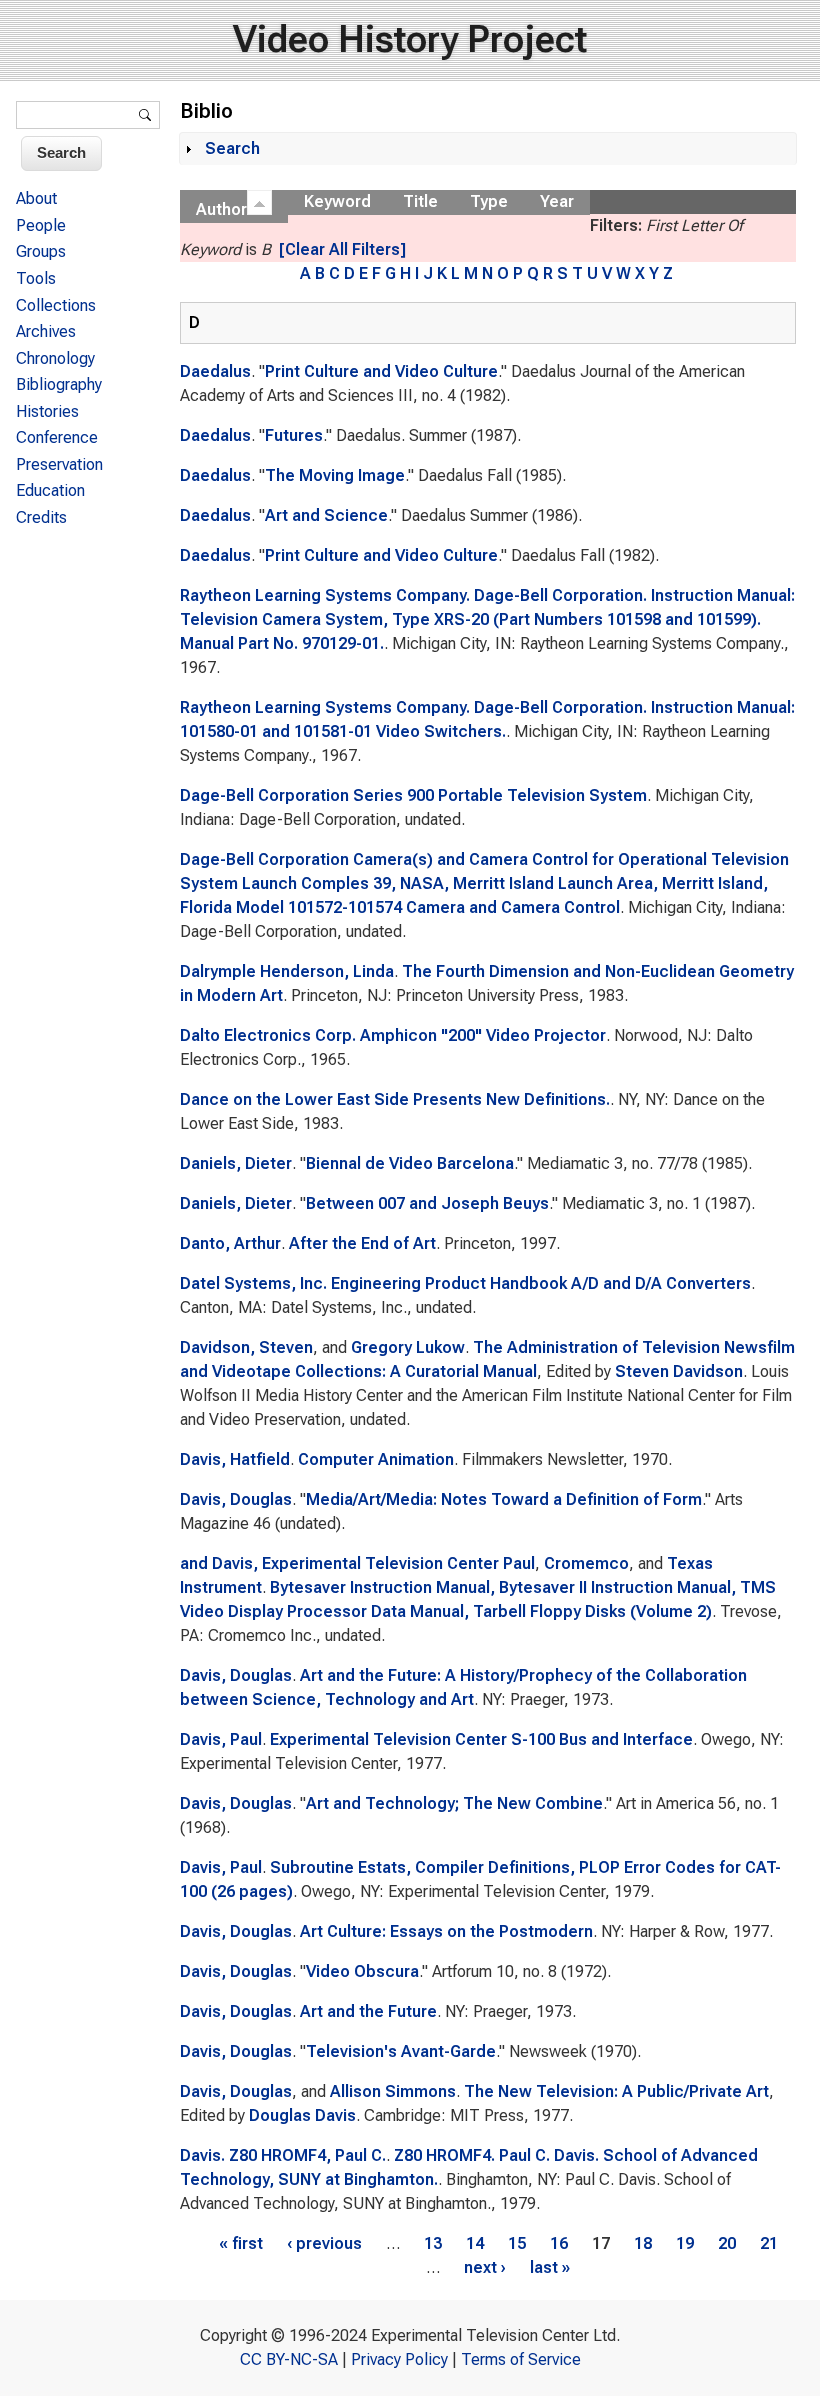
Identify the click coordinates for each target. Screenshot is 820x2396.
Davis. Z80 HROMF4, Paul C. (283, 2155)
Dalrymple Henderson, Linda (287, 971)
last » (550, 2267)
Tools (36, 278)
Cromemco (586, 1563)
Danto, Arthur (230, 1243)
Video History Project (410, 39)
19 (685, 2243)
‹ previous (324, 2243)
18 (643, 2243)
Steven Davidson (679, 1371)
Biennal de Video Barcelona (410, 1163)
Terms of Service (521, 2359)
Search (232, 148)
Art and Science (326, 515)
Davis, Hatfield (235, 1459)
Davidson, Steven (246, 1347)
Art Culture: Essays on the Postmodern (446, 1931)
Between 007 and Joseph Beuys (427, 1203)
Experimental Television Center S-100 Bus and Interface (481, 1739)
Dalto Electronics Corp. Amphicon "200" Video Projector (393, 1035)
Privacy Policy (399, 2359)
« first (241, 2243)
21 (769, 2243)
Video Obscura (362, 1971)
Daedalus (215, 371)
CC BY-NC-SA (289, 2359)
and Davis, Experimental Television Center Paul (357, 1563)
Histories (47, 411)
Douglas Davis (302, 2115)
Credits (41, 517)
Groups (41, 251)
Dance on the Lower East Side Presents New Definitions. (395, 1099)
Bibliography (59, 384)
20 (727, 2243)
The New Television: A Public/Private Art (616, 2091)
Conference (57, 437)
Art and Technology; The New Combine (454, 1803)
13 (433, 2243)
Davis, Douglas (236, 1499)
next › (485, 2267)
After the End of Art (362, 1243)
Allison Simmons (393, 2091)
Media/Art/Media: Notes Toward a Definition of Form (504, 1499)
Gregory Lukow (408, 1347)
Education (50, 490)
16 (559, 2243)
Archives (46, 331)
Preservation (59, 464)
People (41, 225)
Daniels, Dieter (236, 1163)
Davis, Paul (221, 1739)
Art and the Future (368, 2011)
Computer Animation (376, 1459)
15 (517, 2243)
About (36, 198)
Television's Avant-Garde (401, 2051)
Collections (56, 305)
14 (475, 2243)
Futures (294, 435)
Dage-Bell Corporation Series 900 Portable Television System (413, 795)
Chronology (55, 358)
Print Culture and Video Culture (381, 371)
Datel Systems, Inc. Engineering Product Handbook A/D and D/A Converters (465, 1283)
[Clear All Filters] (342, 249)
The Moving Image (335, 475)
